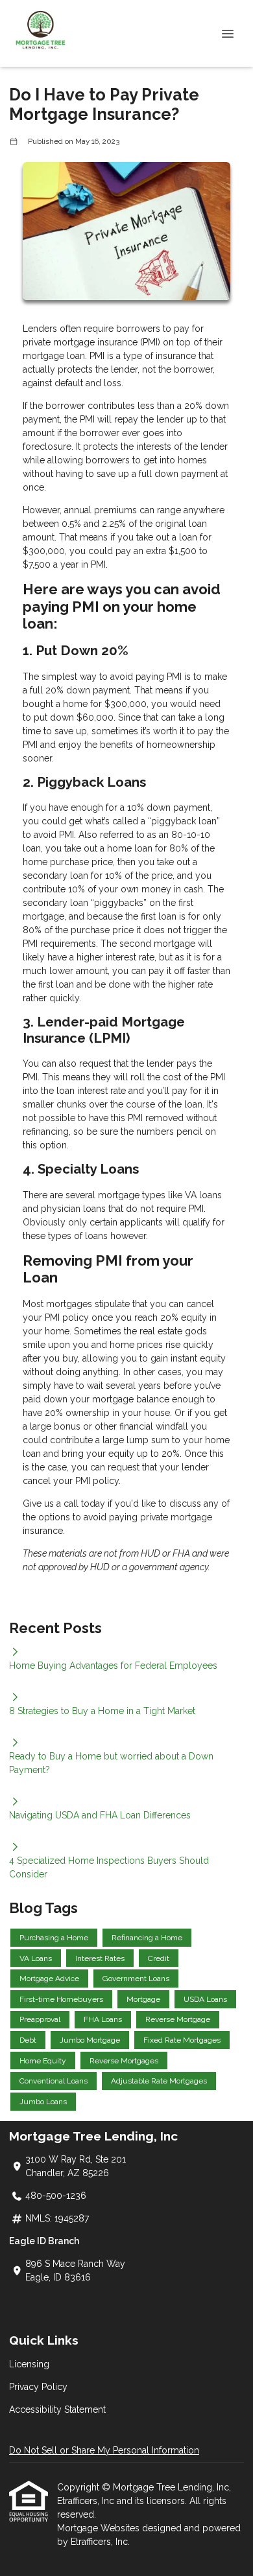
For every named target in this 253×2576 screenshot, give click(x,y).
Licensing (29, 2364)
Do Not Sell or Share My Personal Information (104, 2450)
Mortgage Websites (100, 2528)
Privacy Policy (38, 2387)
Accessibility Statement (57, 2409)
